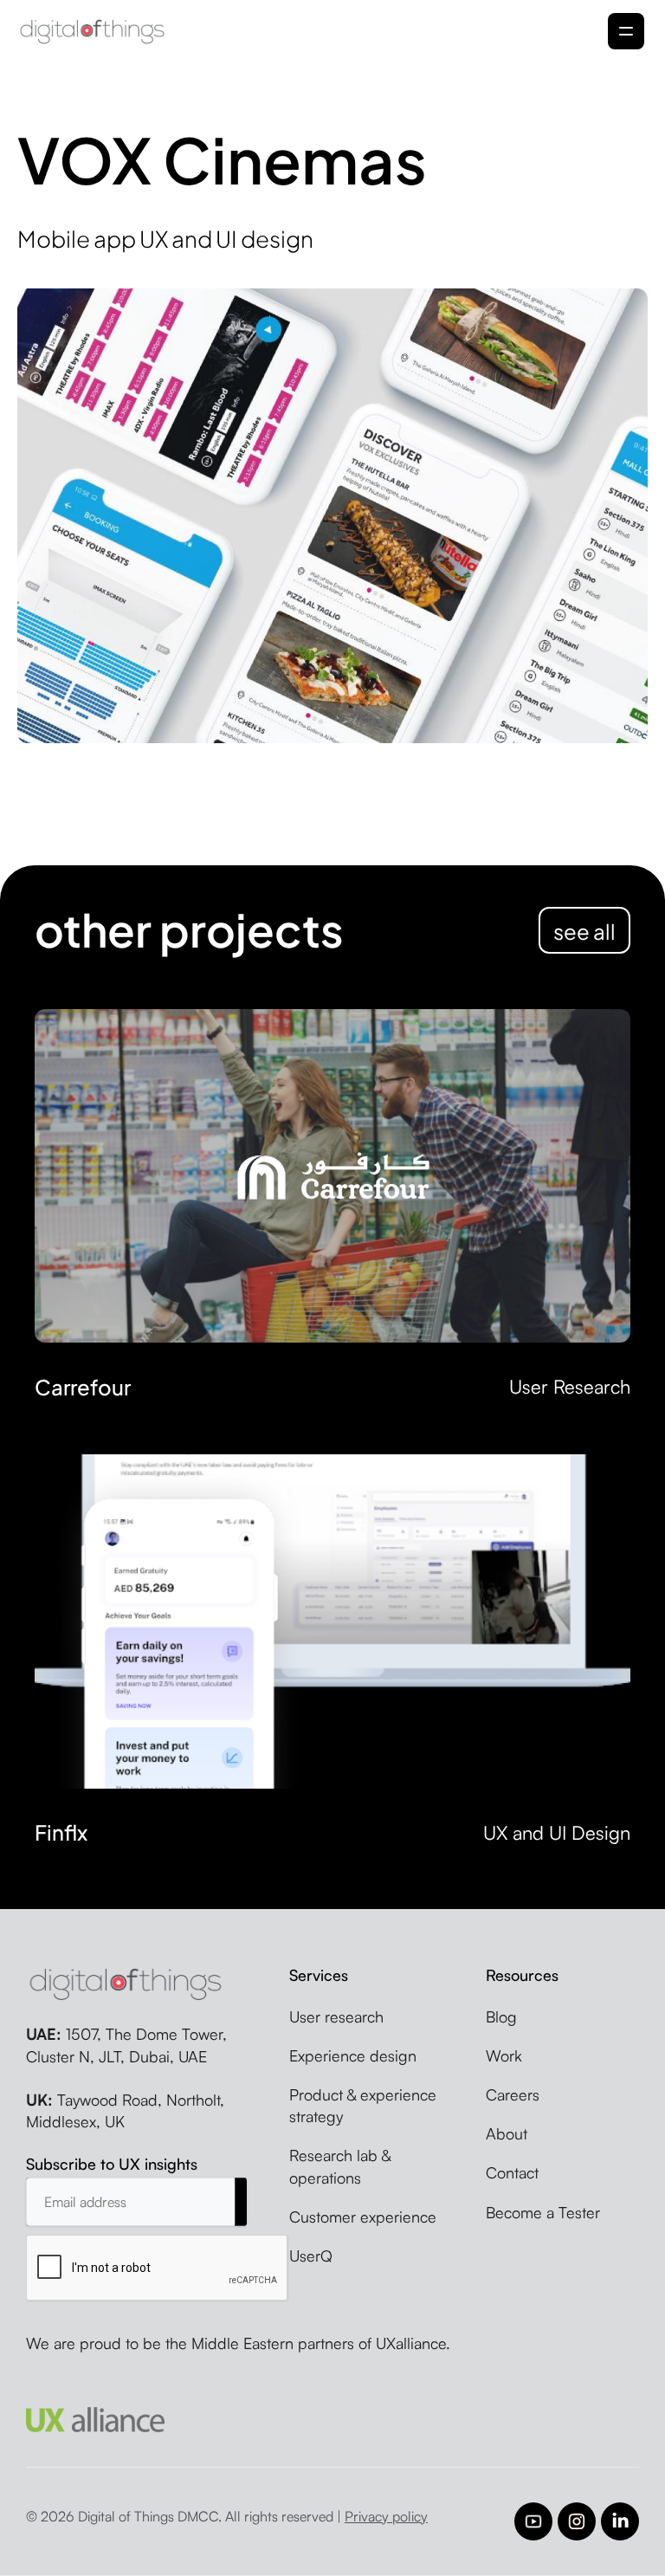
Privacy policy (386, 2516)
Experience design (353, 2055)
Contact (512, 2172)
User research (336, 2016)
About (507, 2133)
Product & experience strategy (363, 2105)
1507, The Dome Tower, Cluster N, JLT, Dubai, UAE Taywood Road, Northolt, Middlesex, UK (126, 2078)
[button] (626, 31)
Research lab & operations (340, 2166)
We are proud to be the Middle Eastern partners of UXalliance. (238, 2343)
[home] (92, 31)
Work (504, 2055)
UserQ (311, 2256)
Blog (501, 2016)
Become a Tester (543, 2212)
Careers (513, 2094)
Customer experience (363, 2217)
